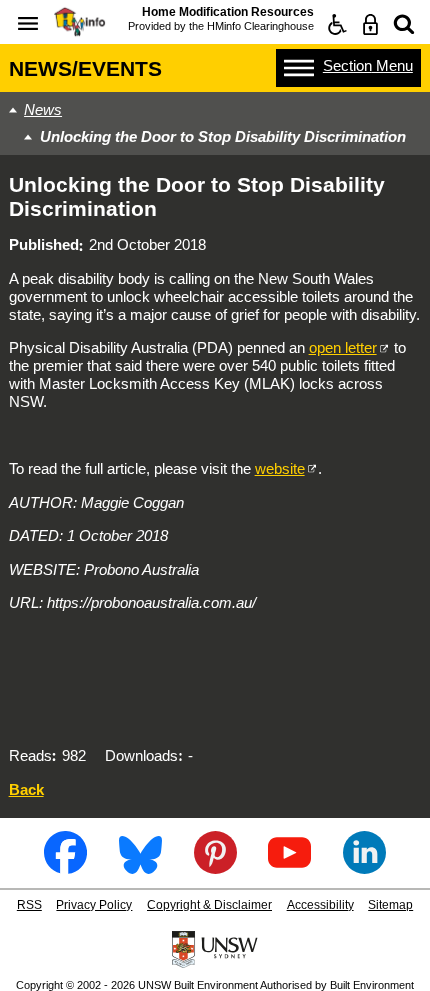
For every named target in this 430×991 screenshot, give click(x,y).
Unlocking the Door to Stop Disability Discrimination (223, 136)
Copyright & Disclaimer (209, 905)
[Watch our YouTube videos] (289, 866)
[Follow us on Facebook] (65, 866)
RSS (29, 905)
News (43, 109)
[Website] (404, 25)
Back (26, 789)
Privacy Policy (94, 905)
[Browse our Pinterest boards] (215, 866)
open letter (343, 347)
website (280, 468)
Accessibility (320, 905)
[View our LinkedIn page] (364, 866)
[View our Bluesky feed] (140, 866)
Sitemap (390, 905)
